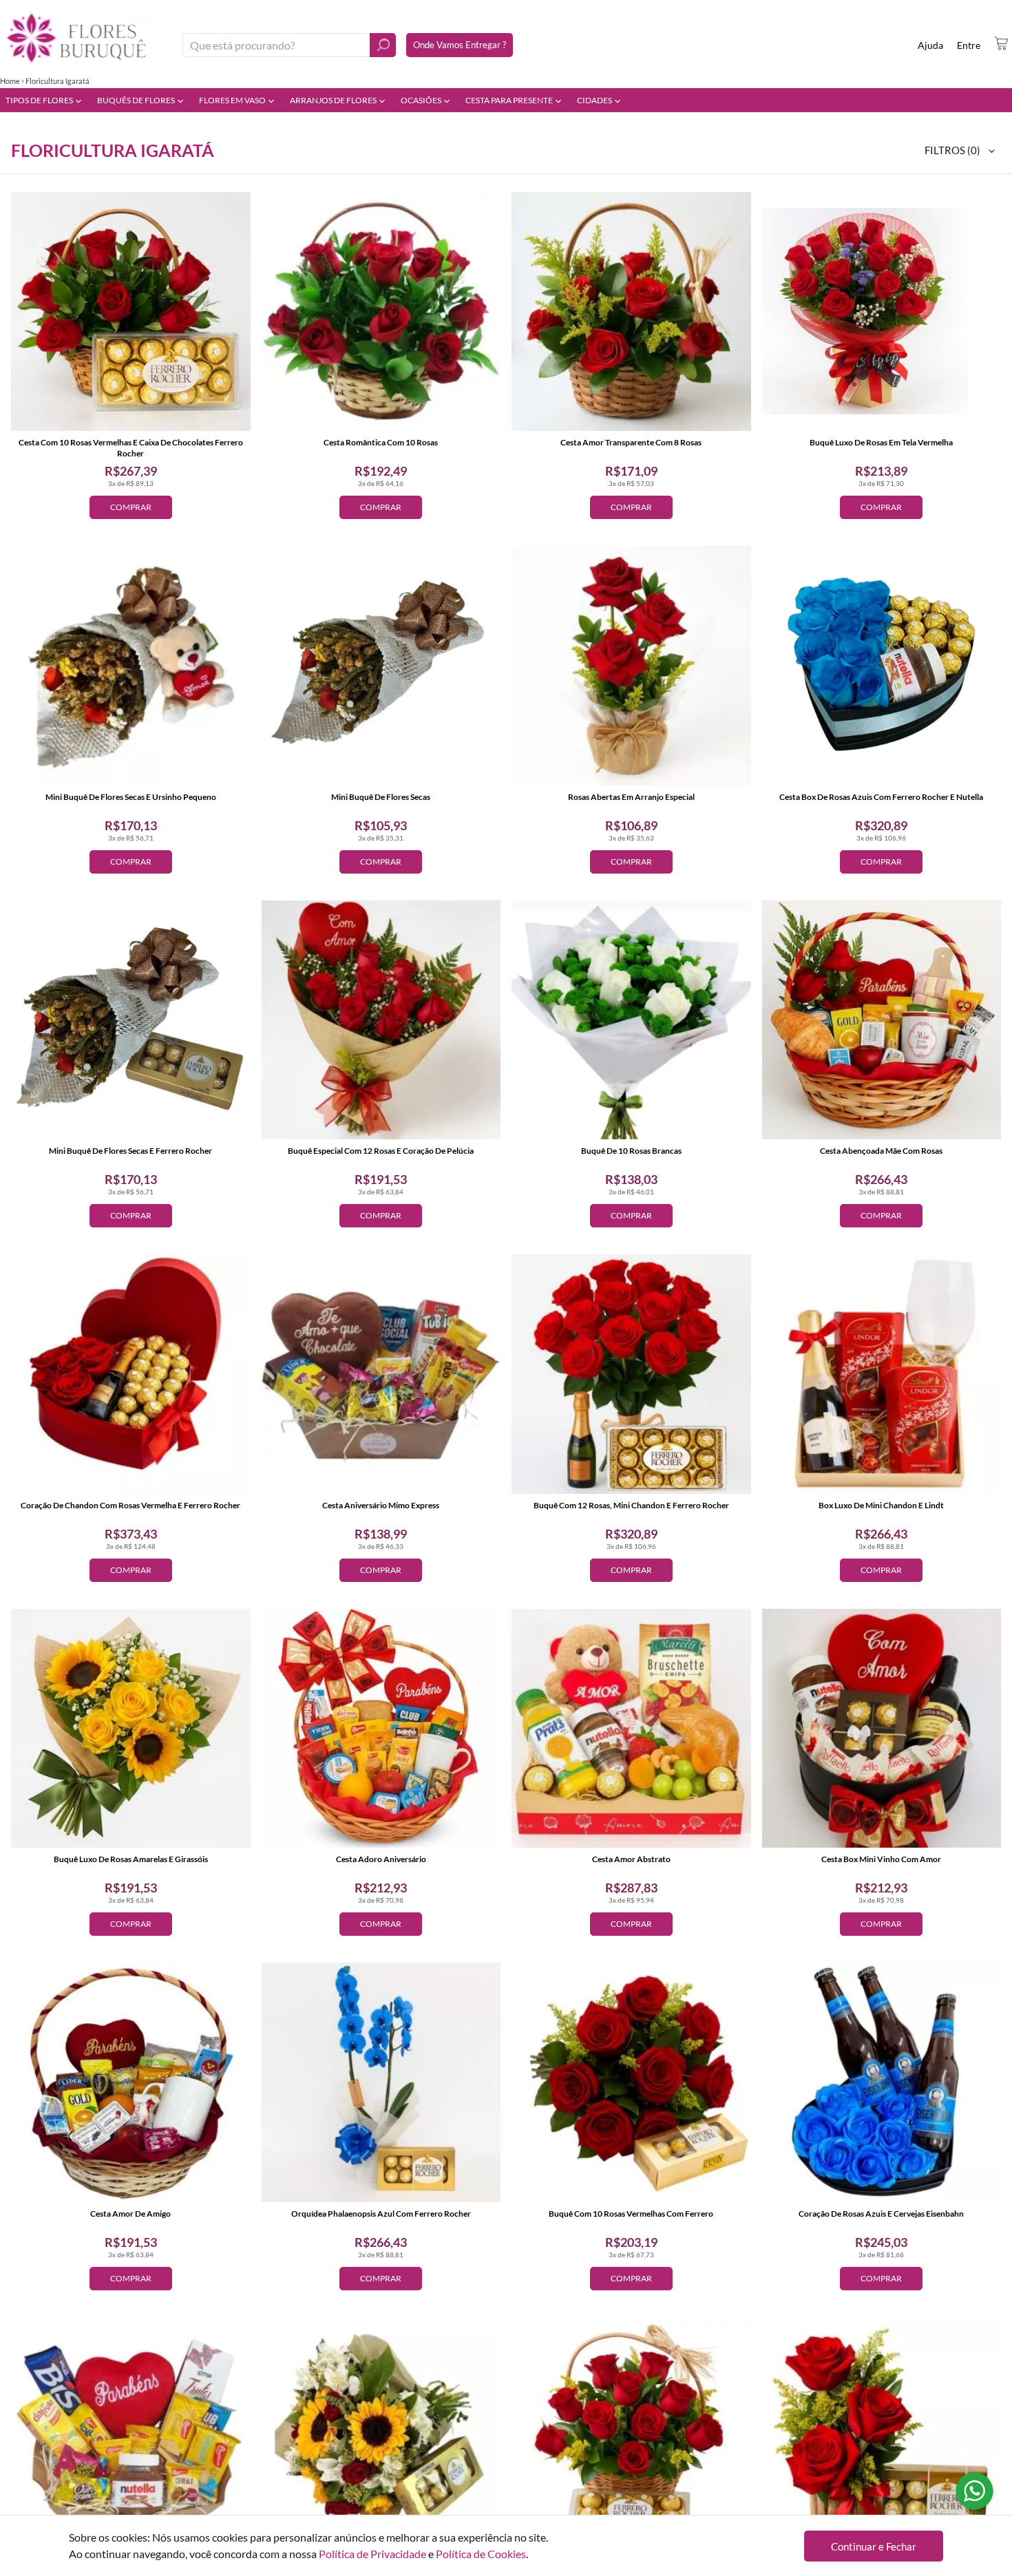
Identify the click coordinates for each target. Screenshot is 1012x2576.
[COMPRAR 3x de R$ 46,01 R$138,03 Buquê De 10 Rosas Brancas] (631, 1020)
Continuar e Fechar (874, 2546)
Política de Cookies (481, 2554)
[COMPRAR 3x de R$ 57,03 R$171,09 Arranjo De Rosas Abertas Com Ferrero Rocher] (882, 2437)
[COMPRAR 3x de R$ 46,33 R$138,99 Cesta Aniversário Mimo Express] (381, 1374)
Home (10, 81)
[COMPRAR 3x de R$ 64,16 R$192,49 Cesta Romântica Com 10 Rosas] (381, 312)
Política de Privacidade (372, 2554)
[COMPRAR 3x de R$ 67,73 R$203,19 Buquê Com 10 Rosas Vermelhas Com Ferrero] (631, 2082)
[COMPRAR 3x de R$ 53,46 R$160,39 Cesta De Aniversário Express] (131, 2437)
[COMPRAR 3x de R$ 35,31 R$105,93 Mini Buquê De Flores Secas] (381, 666)
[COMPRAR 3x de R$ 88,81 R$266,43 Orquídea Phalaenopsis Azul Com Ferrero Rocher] (381, 2082)
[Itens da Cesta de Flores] (1001, 43)
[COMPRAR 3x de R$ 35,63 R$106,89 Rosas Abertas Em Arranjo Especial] (631, 666)
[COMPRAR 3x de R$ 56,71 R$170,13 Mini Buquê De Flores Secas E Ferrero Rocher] (131, 1020)
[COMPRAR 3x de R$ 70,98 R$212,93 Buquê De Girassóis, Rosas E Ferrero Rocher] (381, 2437)
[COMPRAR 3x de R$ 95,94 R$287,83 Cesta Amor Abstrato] (631, 1729)
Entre (969, 45)
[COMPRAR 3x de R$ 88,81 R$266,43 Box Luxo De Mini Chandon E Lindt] (882, 1374)
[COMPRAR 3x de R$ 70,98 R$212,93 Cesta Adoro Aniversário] (381, 1729)
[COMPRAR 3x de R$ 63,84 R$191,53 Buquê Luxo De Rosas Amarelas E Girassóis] (131, 1729)
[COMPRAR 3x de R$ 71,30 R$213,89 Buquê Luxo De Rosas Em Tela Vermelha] (882, 312)
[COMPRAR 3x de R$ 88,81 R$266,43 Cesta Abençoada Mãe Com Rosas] (882, 1020)
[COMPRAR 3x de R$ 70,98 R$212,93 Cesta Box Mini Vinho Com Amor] (882, 1729)
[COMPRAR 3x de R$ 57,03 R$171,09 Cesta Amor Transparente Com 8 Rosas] (631, 312)
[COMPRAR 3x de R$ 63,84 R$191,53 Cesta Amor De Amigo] (131, 2082)
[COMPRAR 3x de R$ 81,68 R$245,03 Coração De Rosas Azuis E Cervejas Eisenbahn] (882, 2082)
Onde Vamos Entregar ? (460, 45)
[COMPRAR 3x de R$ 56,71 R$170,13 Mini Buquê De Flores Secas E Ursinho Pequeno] (131, 666)
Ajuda (930, 45)
